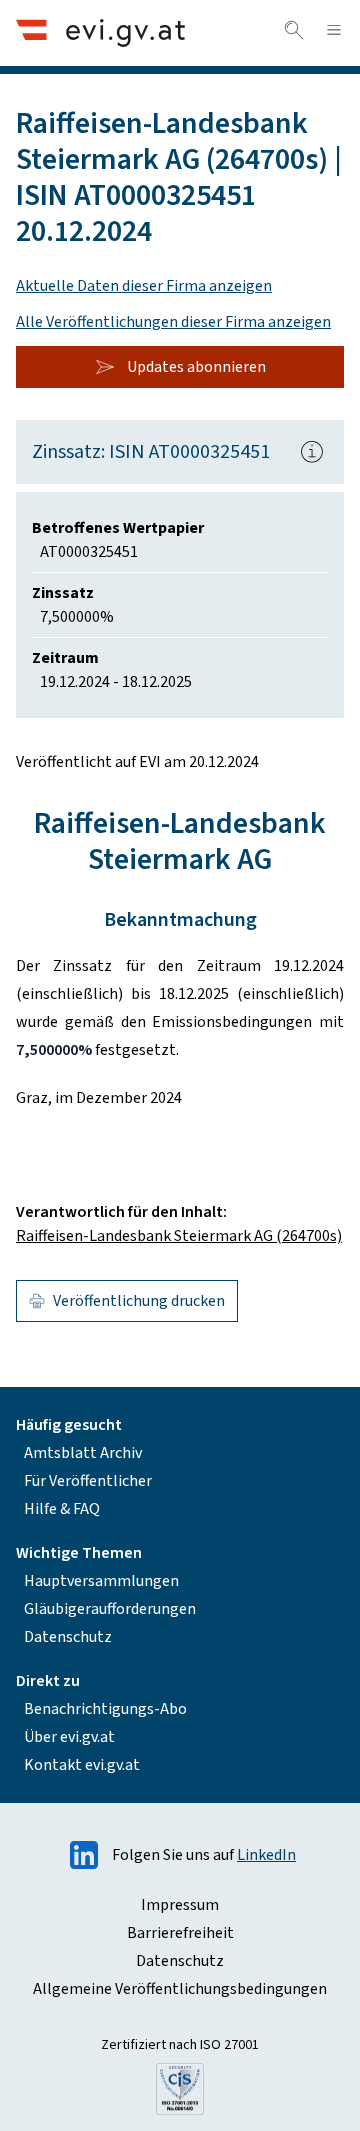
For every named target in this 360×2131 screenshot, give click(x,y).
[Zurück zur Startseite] (100, 32)
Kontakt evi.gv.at (82, 1765)
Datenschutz (68, 1637)
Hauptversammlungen (101, 1581)
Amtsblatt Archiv (83, 1453)
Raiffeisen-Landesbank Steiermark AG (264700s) (179, 1236)
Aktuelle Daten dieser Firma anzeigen (144, 286)
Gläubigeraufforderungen (110, 1609)
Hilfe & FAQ (62, 1509)
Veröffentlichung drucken (139, 1301)
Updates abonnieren (196, 367)
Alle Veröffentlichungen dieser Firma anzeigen (173, 322)
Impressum (180, 1905)
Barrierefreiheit (180, 1933)
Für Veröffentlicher (88, 1481)
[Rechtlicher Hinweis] (312, 452)
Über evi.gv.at (69, 1737)
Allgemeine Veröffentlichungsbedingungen (180, 1989)
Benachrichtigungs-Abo (105, 1709)
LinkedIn (266, 1855)
